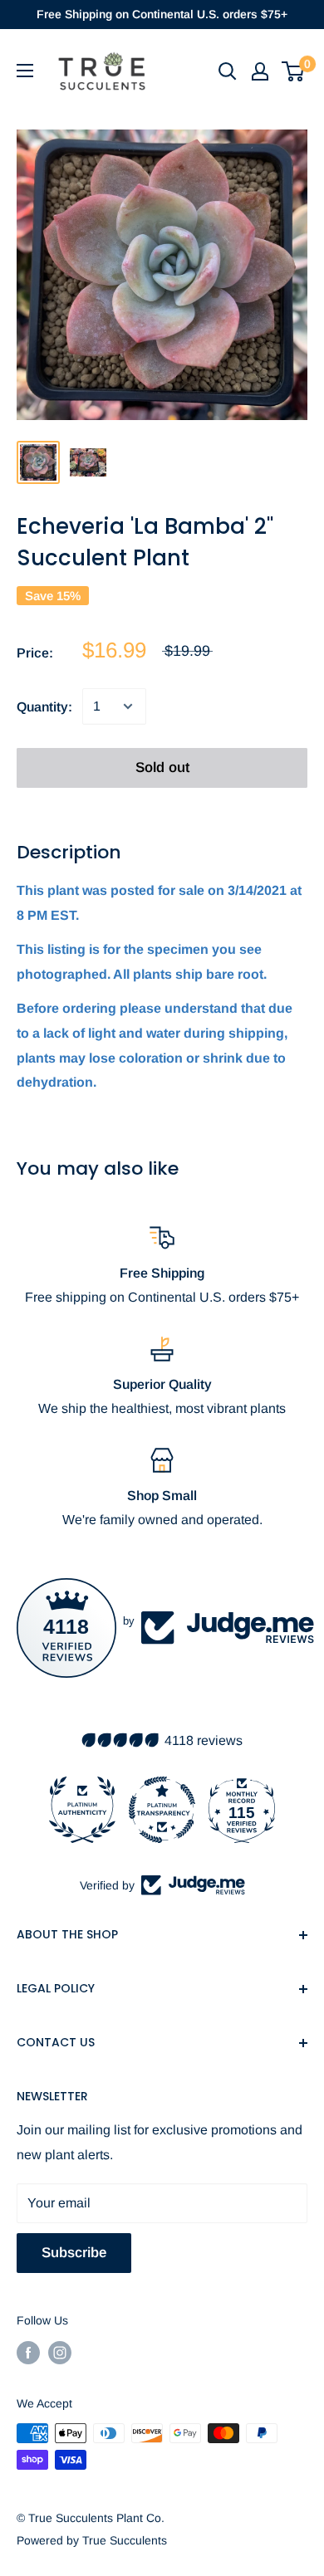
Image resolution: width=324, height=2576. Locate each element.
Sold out (162, 767)
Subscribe (74, 2253)
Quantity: (44, 707)
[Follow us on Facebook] (28, 2353)
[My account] (260, 71)
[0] (294, 71)
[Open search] (228, 71)
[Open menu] (25, 71)
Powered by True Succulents (92, 2540)
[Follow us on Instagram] (60, 2353)
